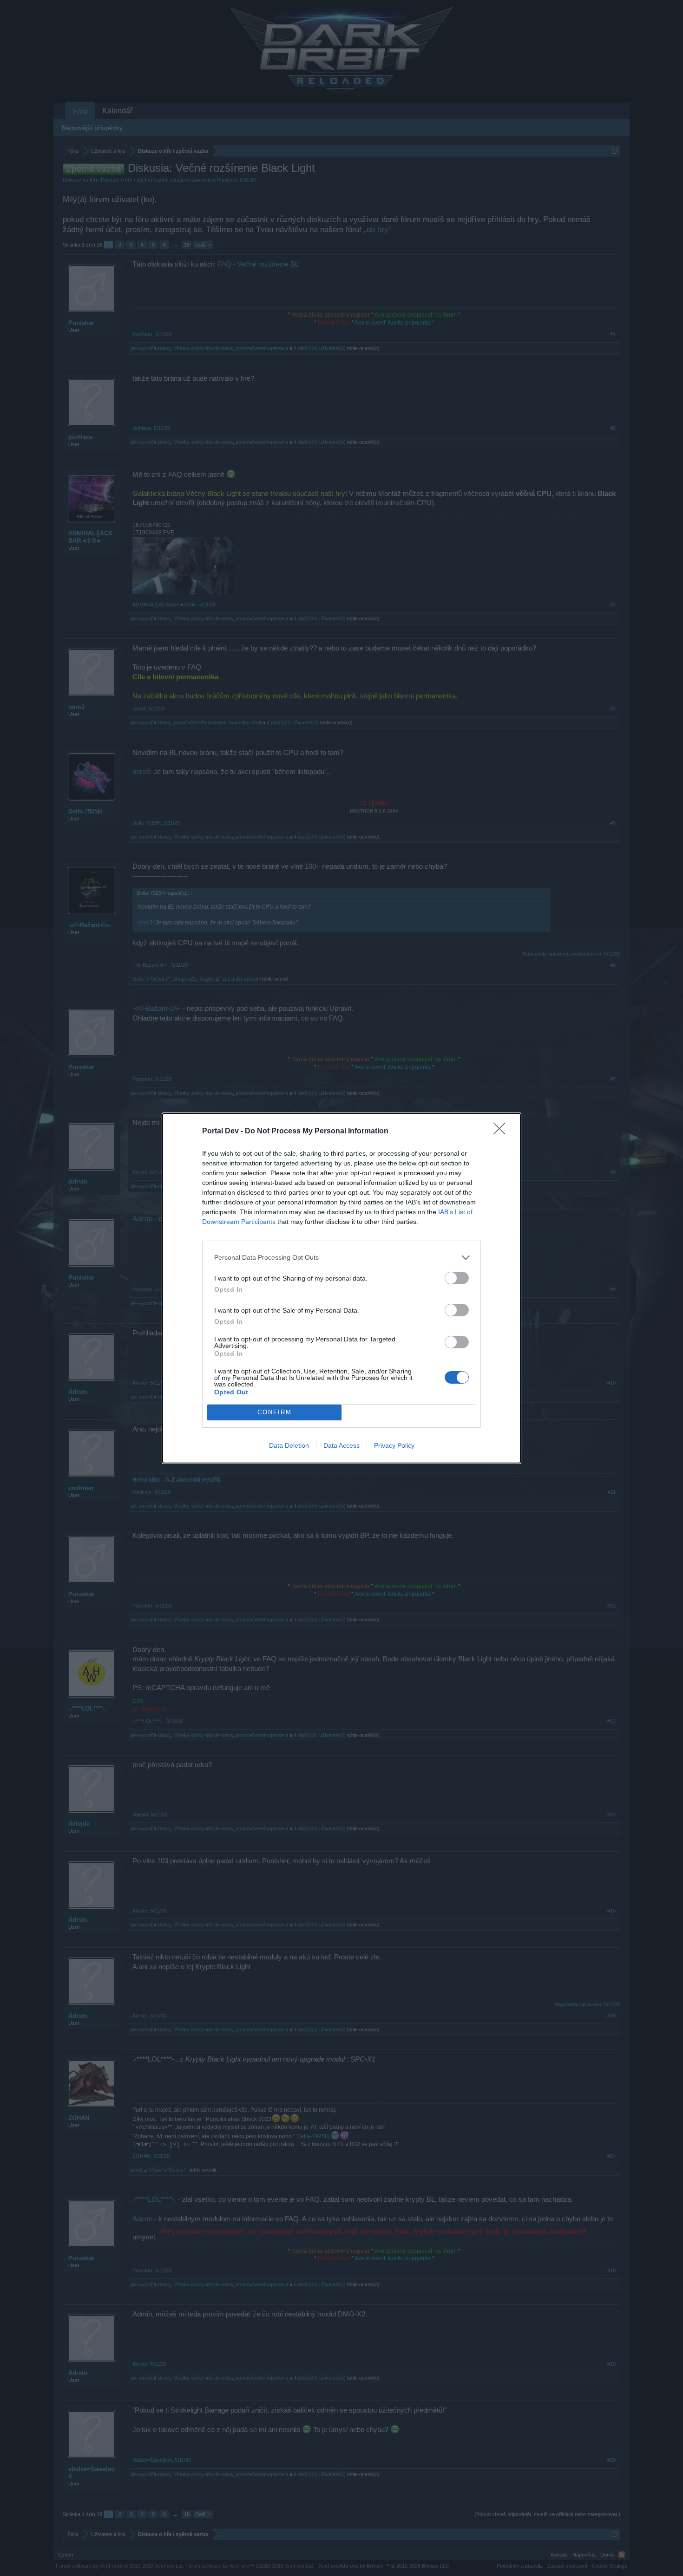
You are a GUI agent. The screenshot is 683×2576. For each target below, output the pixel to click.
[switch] (457, 1278)
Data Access (341, 1445)
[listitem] (341, 1258)
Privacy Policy (394, 1445)
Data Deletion (289, 1445)
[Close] (502, 1132)
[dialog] (341, 1288)
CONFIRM (275, 1412)
